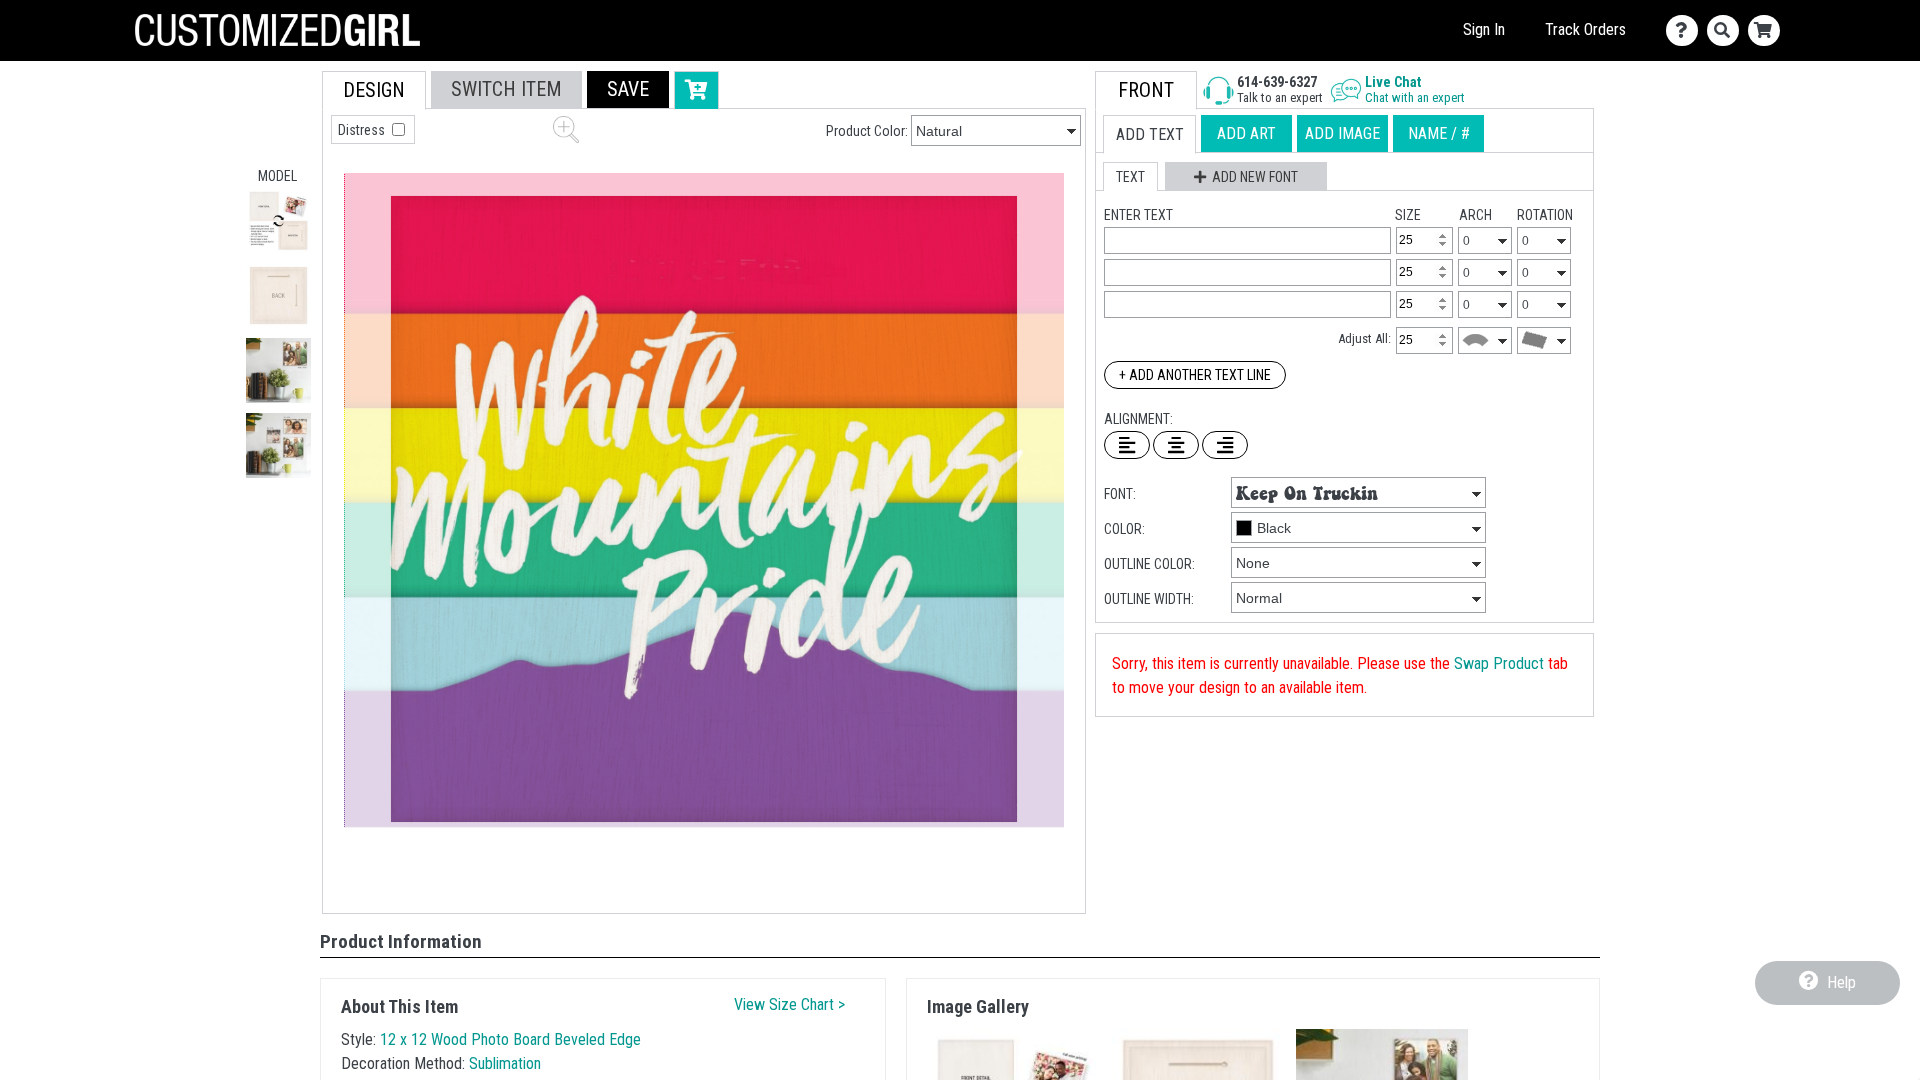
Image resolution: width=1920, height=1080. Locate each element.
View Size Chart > (789, 1004)
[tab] (374, 90)
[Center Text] (1176, 445)
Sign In (1484, 29)
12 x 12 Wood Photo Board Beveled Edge (510, 1039)
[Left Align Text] (1127, 445)
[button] (278, 220)
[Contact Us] (1686, 30)
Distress (363, 130)
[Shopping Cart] (1768, 30)
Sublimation (505, 1063)
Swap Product (1499, 663)
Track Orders (1585, 29)
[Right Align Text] (1225, 445)
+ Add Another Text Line (1195, 375)
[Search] (1727, 30)
